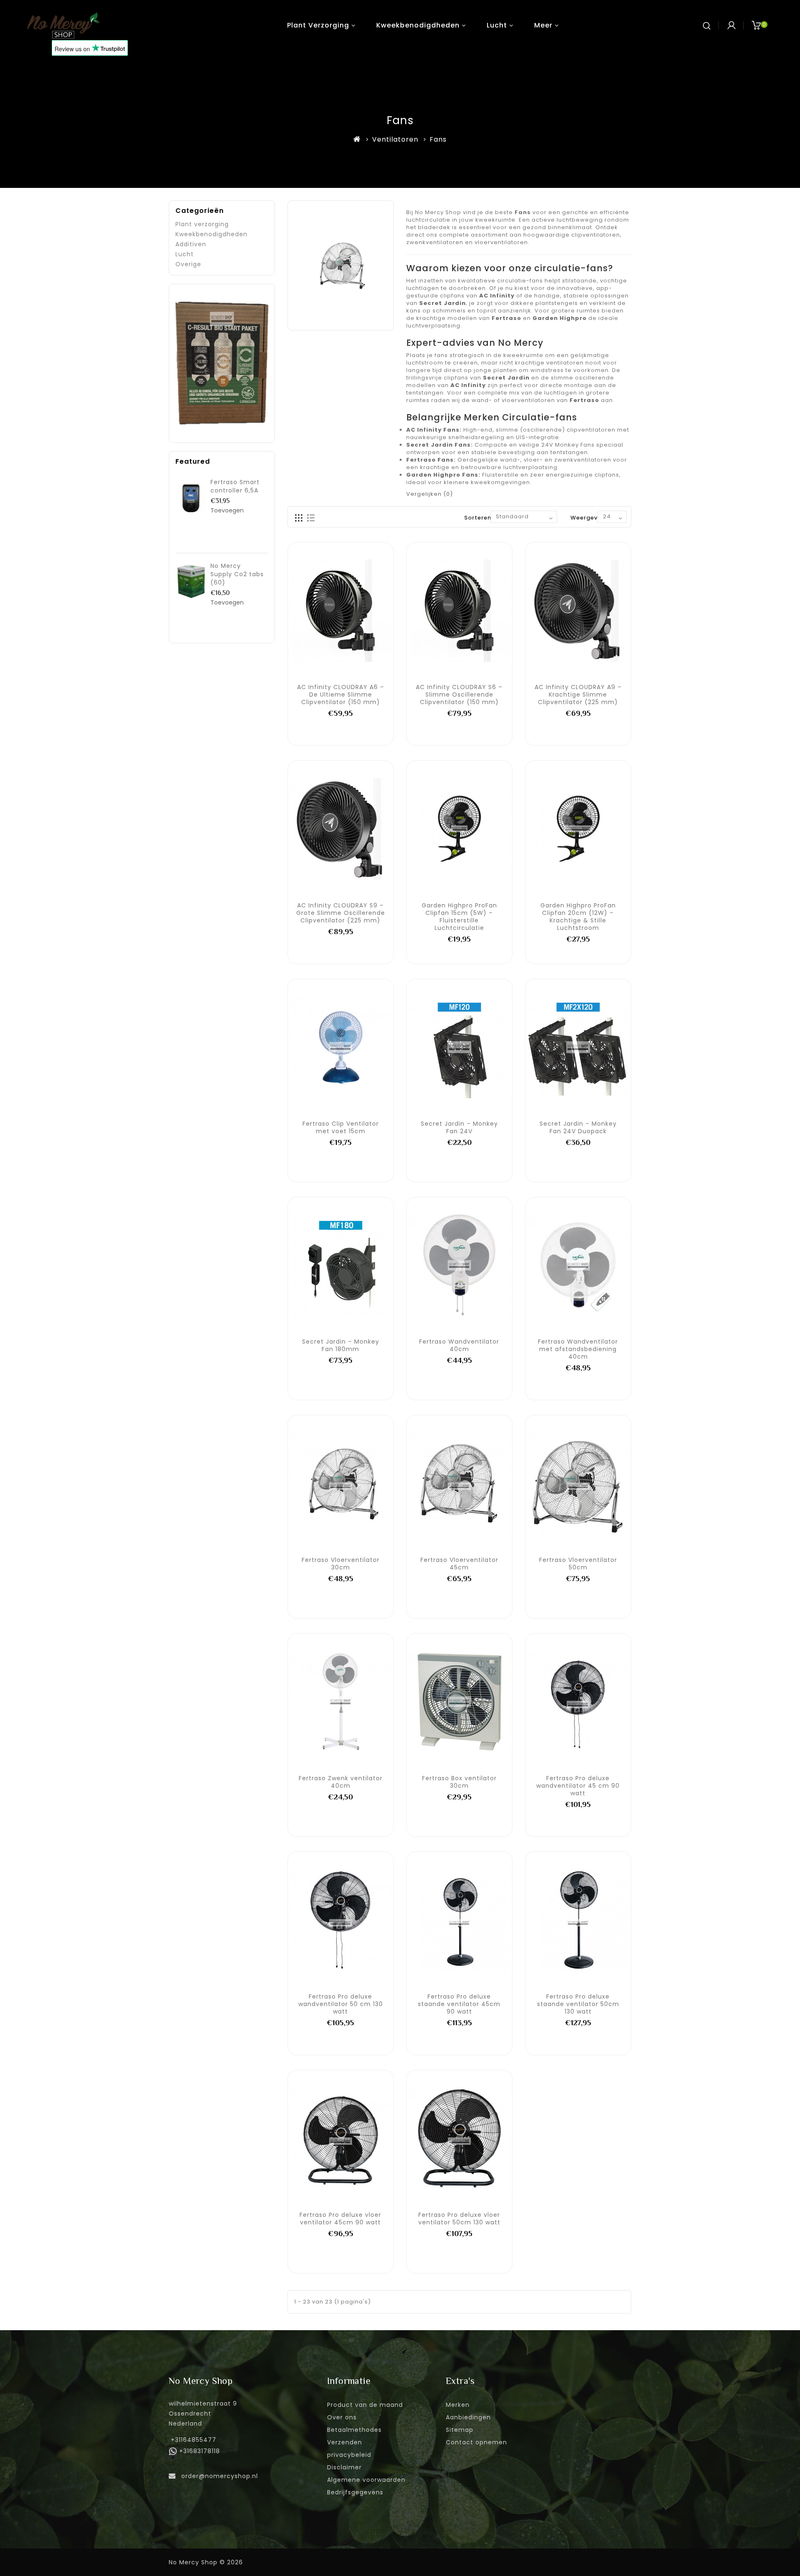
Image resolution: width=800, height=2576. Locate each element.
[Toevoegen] (322, 610)
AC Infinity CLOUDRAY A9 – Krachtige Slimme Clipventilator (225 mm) (578, 695)
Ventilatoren (395, 139)
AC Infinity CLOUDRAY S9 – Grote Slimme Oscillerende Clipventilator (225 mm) (341, 913)
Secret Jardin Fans (439, 445)
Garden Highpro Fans (442, 475)
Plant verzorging (318, 25)
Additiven (191, 244)
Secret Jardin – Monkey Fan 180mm (341, 1345)
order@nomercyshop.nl (220, 2476)
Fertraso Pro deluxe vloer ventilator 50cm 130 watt (459, 2219)
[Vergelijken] (359, 610)
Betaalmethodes (354, 2430)
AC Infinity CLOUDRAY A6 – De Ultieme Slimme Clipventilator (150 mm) (341, 695)
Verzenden (345, 2442)
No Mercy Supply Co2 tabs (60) (237, 574)
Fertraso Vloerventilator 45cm (459, 1564)
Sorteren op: (484, 518)
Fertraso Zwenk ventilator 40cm (341, 1782)
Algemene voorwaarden (366, 2480)
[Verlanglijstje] (340, 610)
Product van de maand (365, 2405)
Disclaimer (344, 2467)
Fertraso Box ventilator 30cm (459, 1782)
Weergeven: (589, 518)
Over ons (342, 2417)
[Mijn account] (731, 25)
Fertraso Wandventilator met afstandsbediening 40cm (578, 1349)
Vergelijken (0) (430, 494)
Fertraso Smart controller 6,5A (235, 486)
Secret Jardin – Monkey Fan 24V (459, 1127)
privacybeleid (349, 2455)
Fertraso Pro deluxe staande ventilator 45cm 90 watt (459, 2004)
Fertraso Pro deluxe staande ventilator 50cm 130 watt (578, 2004)
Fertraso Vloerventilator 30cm (341, 1564)
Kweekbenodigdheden (418, 25)
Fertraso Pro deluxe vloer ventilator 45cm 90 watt (340, 2219)
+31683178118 (200, 2451)
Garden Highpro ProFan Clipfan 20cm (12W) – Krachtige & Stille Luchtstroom (578, 917)
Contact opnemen (476, 2442)
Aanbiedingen (468, 2417)
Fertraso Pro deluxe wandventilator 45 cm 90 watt (578, 1786)
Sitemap (460, 2430)
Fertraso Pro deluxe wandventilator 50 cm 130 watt (341, 2004)
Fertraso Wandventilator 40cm (459, 1345)
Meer (543, 25)
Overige (188, 264)
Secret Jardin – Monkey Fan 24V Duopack (578, 1127)
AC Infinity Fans (433, 430)
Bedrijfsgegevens (355, 2492)
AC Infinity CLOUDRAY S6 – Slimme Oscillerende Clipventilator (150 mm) (459, 695)
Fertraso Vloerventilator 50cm (578, 1564)
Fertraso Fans (430, 460)
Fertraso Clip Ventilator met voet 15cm (341, 1127)
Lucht (497, 25)
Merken (458, 2405)
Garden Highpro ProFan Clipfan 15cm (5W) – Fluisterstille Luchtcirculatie (459, 917)
